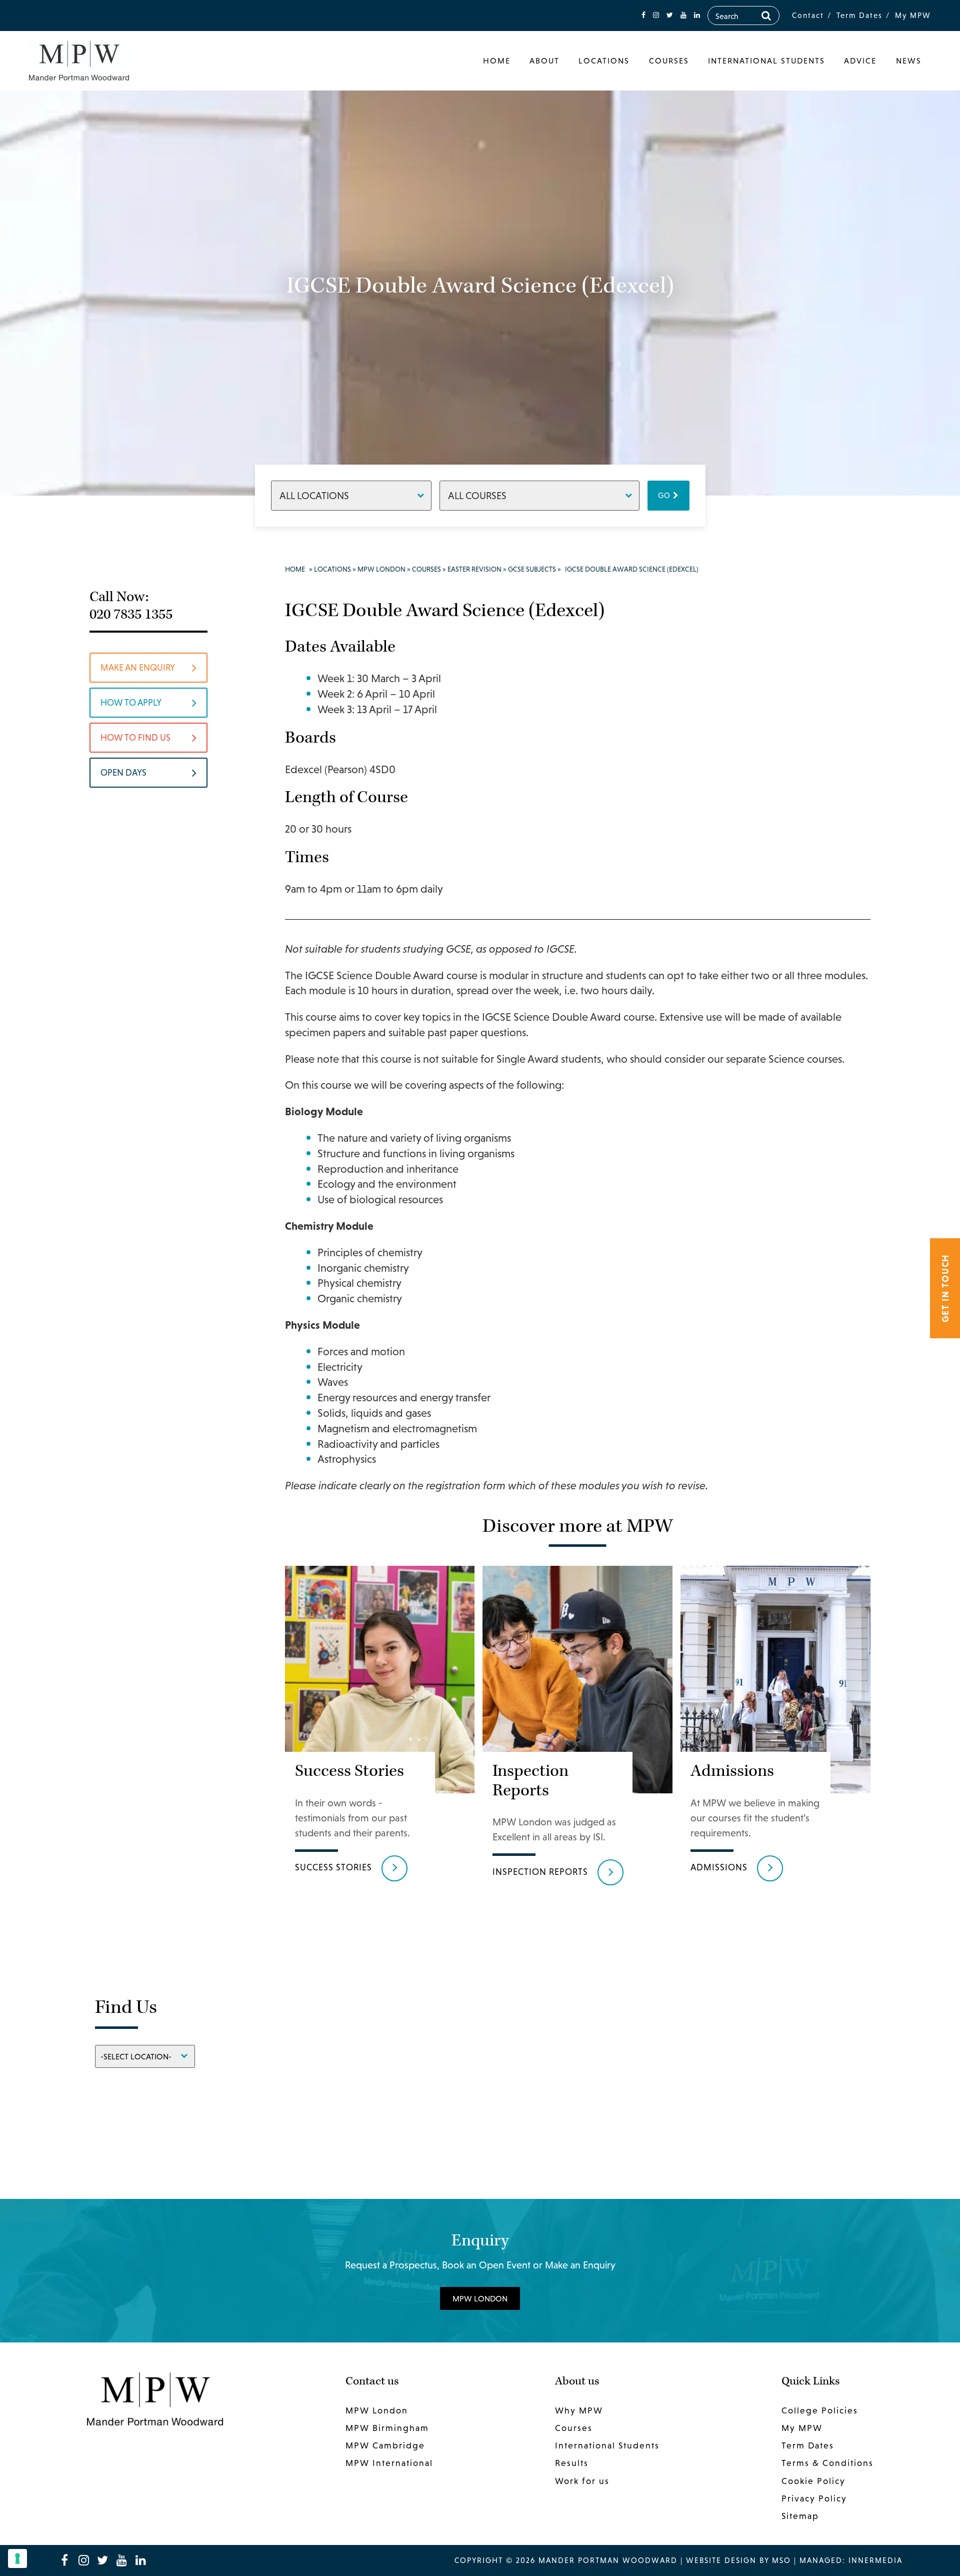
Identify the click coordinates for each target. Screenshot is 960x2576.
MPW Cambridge (385, 2445)
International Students (766, 61)
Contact (808, 15)
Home (497, 61)
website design (721, 2560)
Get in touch (945, 1288)
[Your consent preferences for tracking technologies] (17, 2558)
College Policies (820, 2410)
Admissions (719, 1867)
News (909, 61)
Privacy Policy (814, 2498)
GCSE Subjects (532, 569)
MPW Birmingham (387, 2428)
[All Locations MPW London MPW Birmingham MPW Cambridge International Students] (351, 495)
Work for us (582, 2480)
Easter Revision (474, 569)
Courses (669, 61)
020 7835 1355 (131, 614)
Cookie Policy (813, 2480)
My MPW (913, 15)
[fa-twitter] (670, 15)
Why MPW (579, 2410)
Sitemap (800, 2516)
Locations (604, 61)
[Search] (766, 16)
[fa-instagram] (656, 15)
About (544, 61)
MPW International (389, 2463)
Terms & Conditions (827, 2463)
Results (572, 2463)
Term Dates (859, 15)
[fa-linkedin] (697, 15)
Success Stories (333, 1867)
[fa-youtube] (683, 15)
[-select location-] (145, 2056)
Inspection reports (540, 1872)
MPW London (381, 569)
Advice (860, 61)
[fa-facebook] (643, 15)
